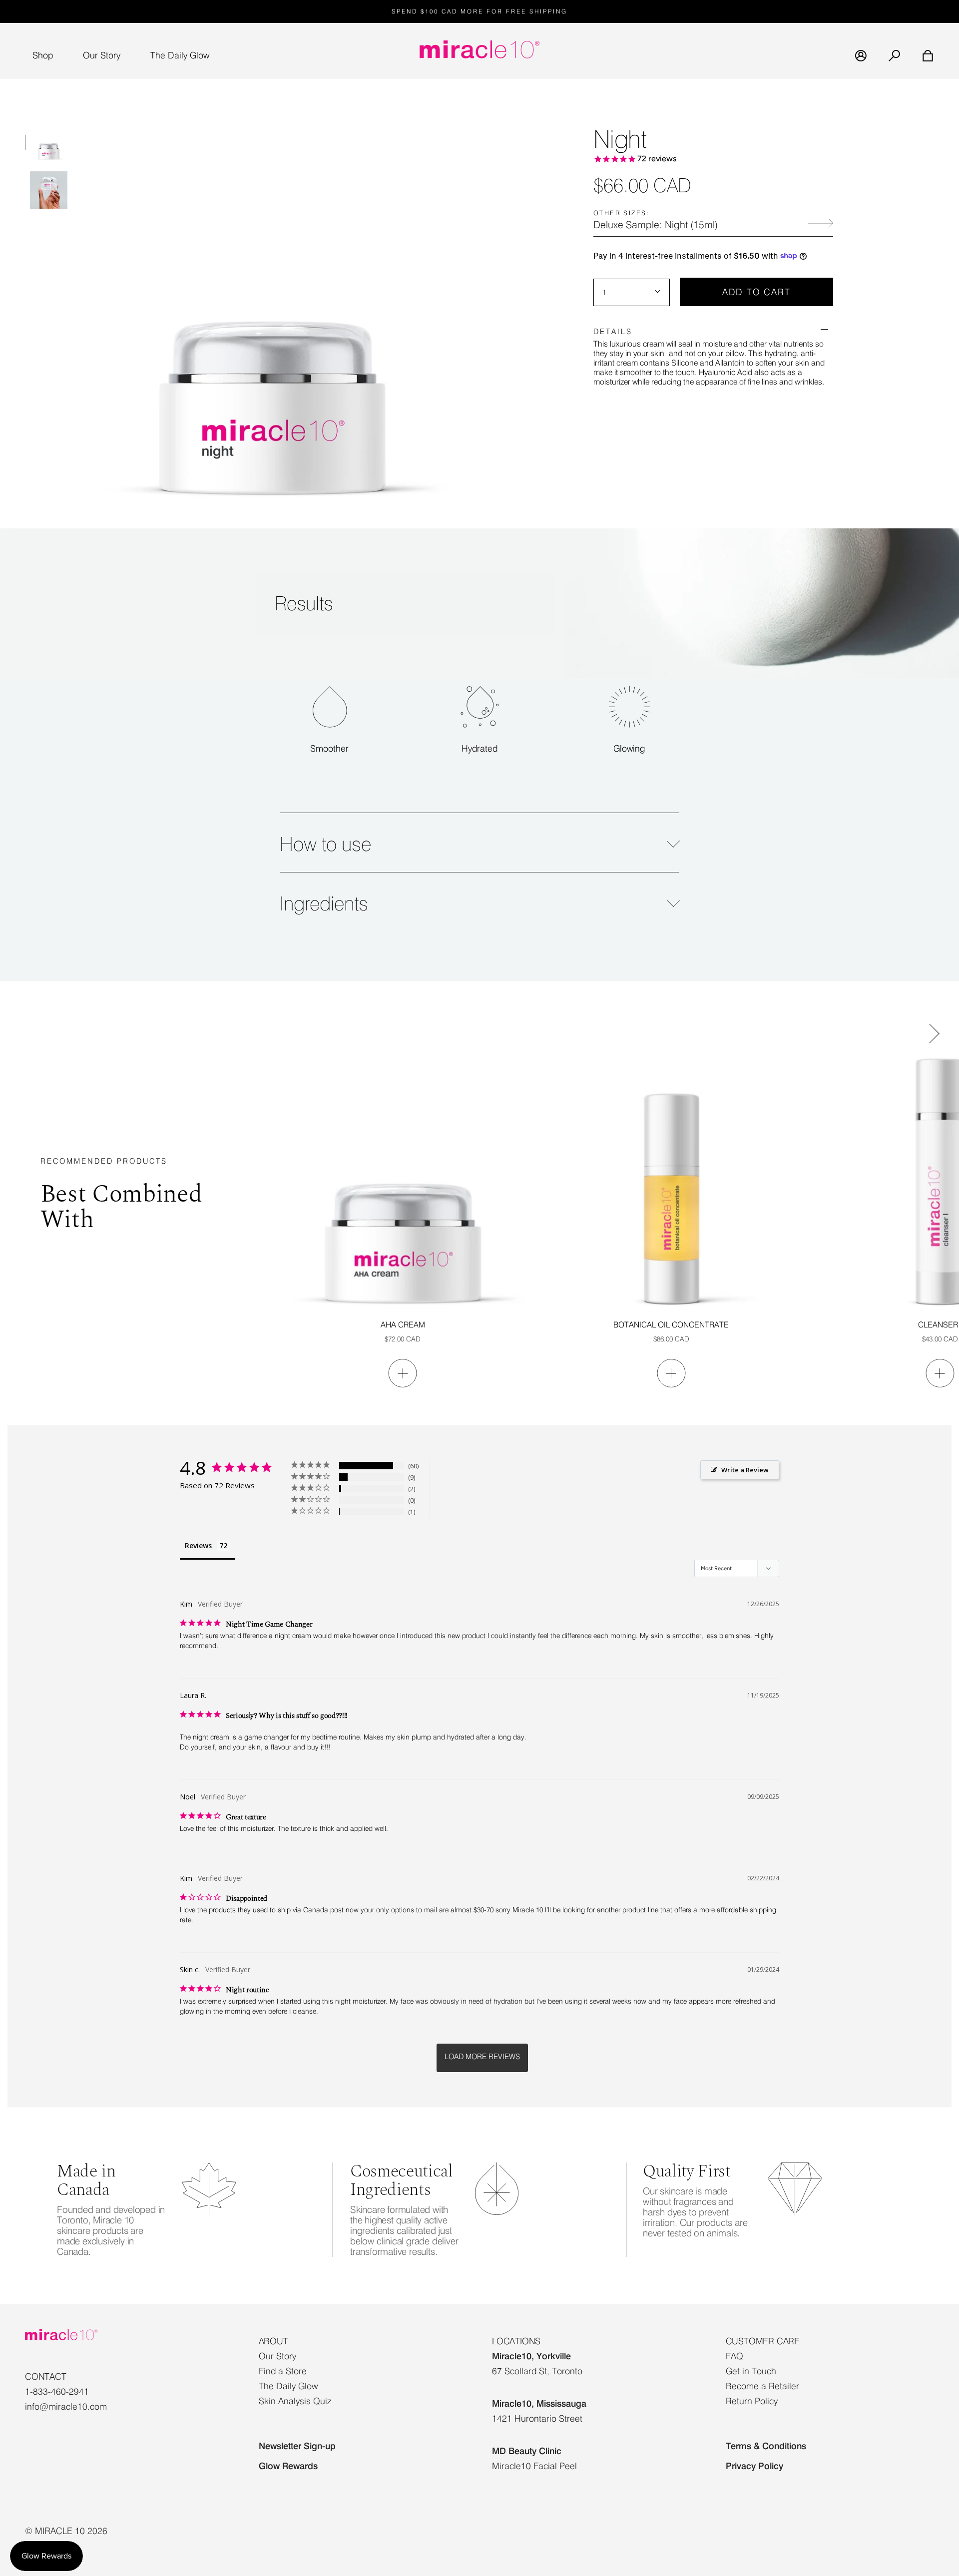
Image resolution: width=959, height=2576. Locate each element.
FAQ (734, 2356)
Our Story (277, 2356)
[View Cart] (922, 56)
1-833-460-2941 (57, 2391)
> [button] (482, 2058)
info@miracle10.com (66, 2406)
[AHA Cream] (403, 1182)
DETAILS (613, 331)
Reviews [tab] (198, 1545)
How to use (325, 844)
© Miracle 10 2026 (66, 2531)
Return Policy (752, 2401)
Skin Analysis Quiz (295, 2401)
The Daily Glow (288, 2386)
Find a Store (283, 2371)
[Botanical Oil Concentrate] (671, 1182)
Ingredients (324, 903)
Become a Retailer (762, 2386)
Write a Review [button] (745, 1470)
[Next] (927, 1029)
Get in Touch (751, 2371)
